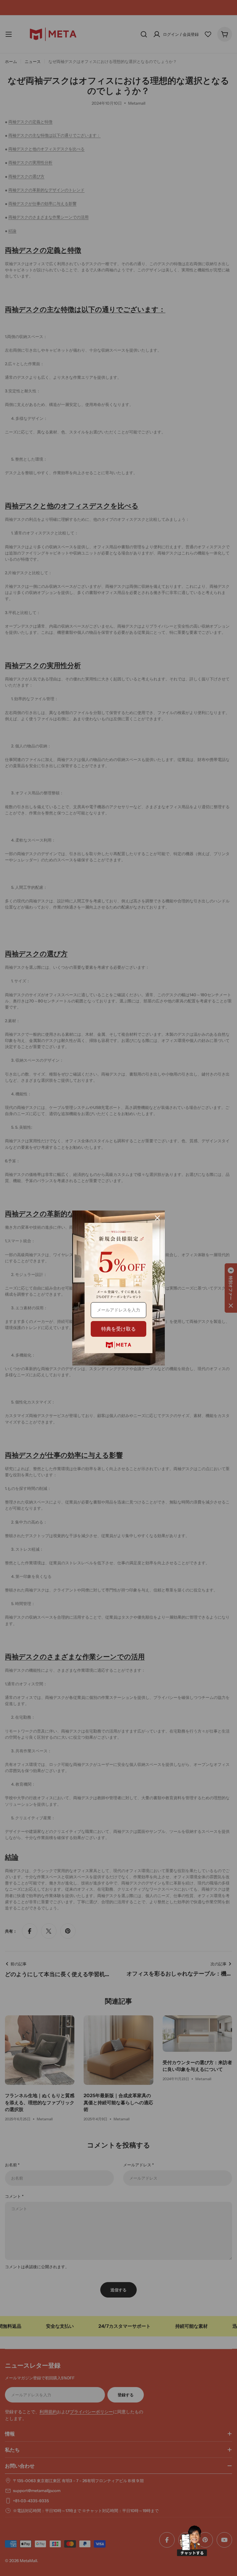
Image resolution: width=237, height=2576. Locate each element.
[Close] (157, 1218)
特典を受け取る (118, 1329)
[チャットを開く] (192, 2541)
